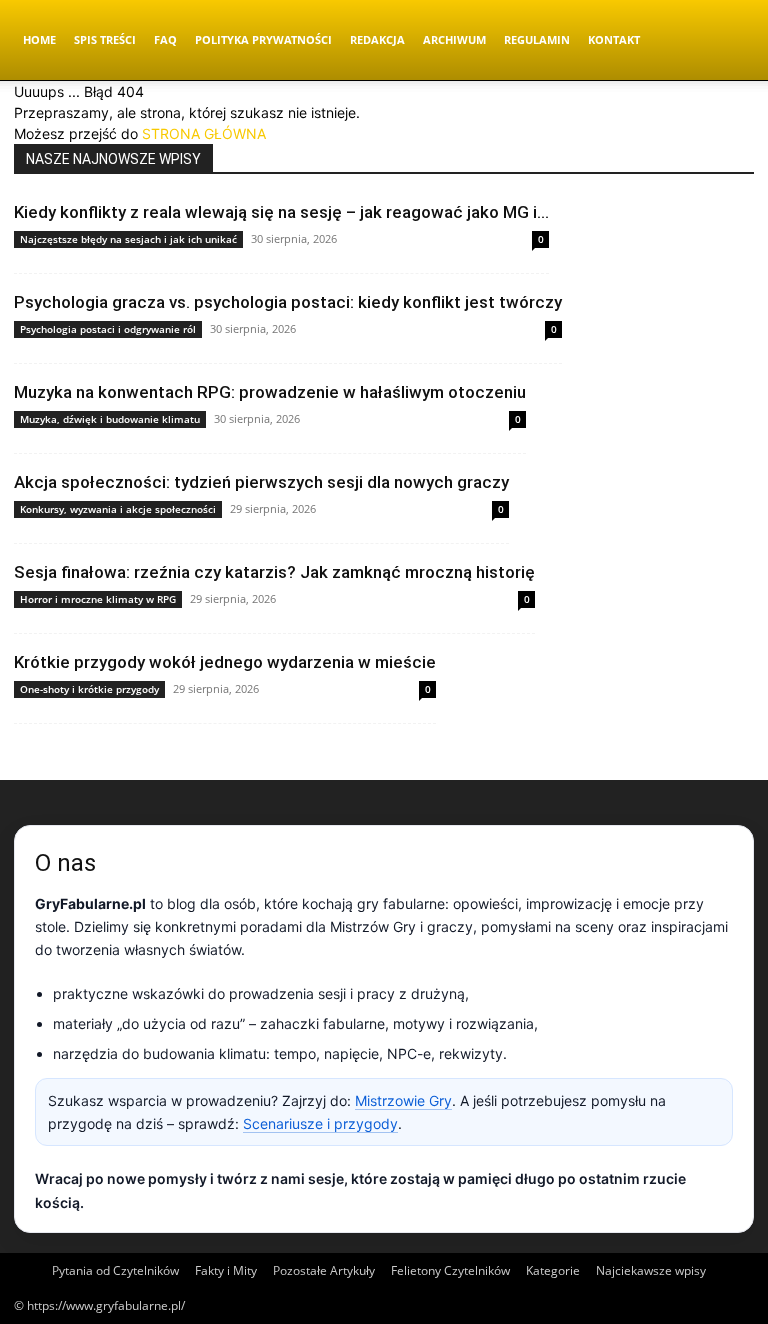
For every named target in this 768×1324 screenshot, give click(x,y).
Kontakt (614, 39)
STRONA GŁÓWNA (204, 133)
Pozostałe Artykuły (324, 1270)
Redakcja (377, 39)
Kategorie (553, 1270)
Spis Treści (105, 39)
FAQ (165, 39)
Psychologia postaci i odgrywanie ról (108, 329)
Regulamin (537, 39)
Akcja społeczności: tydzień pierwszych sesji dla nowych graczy (261, 482)
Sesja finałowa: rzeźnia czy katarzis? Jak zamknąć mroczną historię (274, 572)
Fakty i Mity (226, 1270)
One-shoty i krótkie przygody (89, 689)
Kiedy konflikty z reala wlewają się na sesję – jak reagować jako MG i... (281, 212)
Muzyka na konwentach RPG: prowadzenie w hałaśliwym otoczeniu (270, 392)
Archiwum (454, 39)
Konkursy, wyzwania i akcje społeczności (118, 509)
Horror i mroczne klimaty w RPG (98, 599)
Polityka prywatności (263, 39)
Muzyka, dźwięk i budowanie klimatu (110, 419)
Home (39, 39)
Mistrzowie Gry (403, 1100)
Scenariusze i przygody (320, 1123)
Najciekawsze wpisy (651, 1270)
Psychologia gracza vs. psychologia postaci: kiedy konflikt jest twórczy (288, 302)
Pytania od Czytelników (115, 1270)
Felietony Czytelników (450, 1270)
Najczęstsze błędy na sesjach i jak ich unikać (128, 239)
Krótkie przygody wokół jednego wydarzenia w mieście (225, 662)
